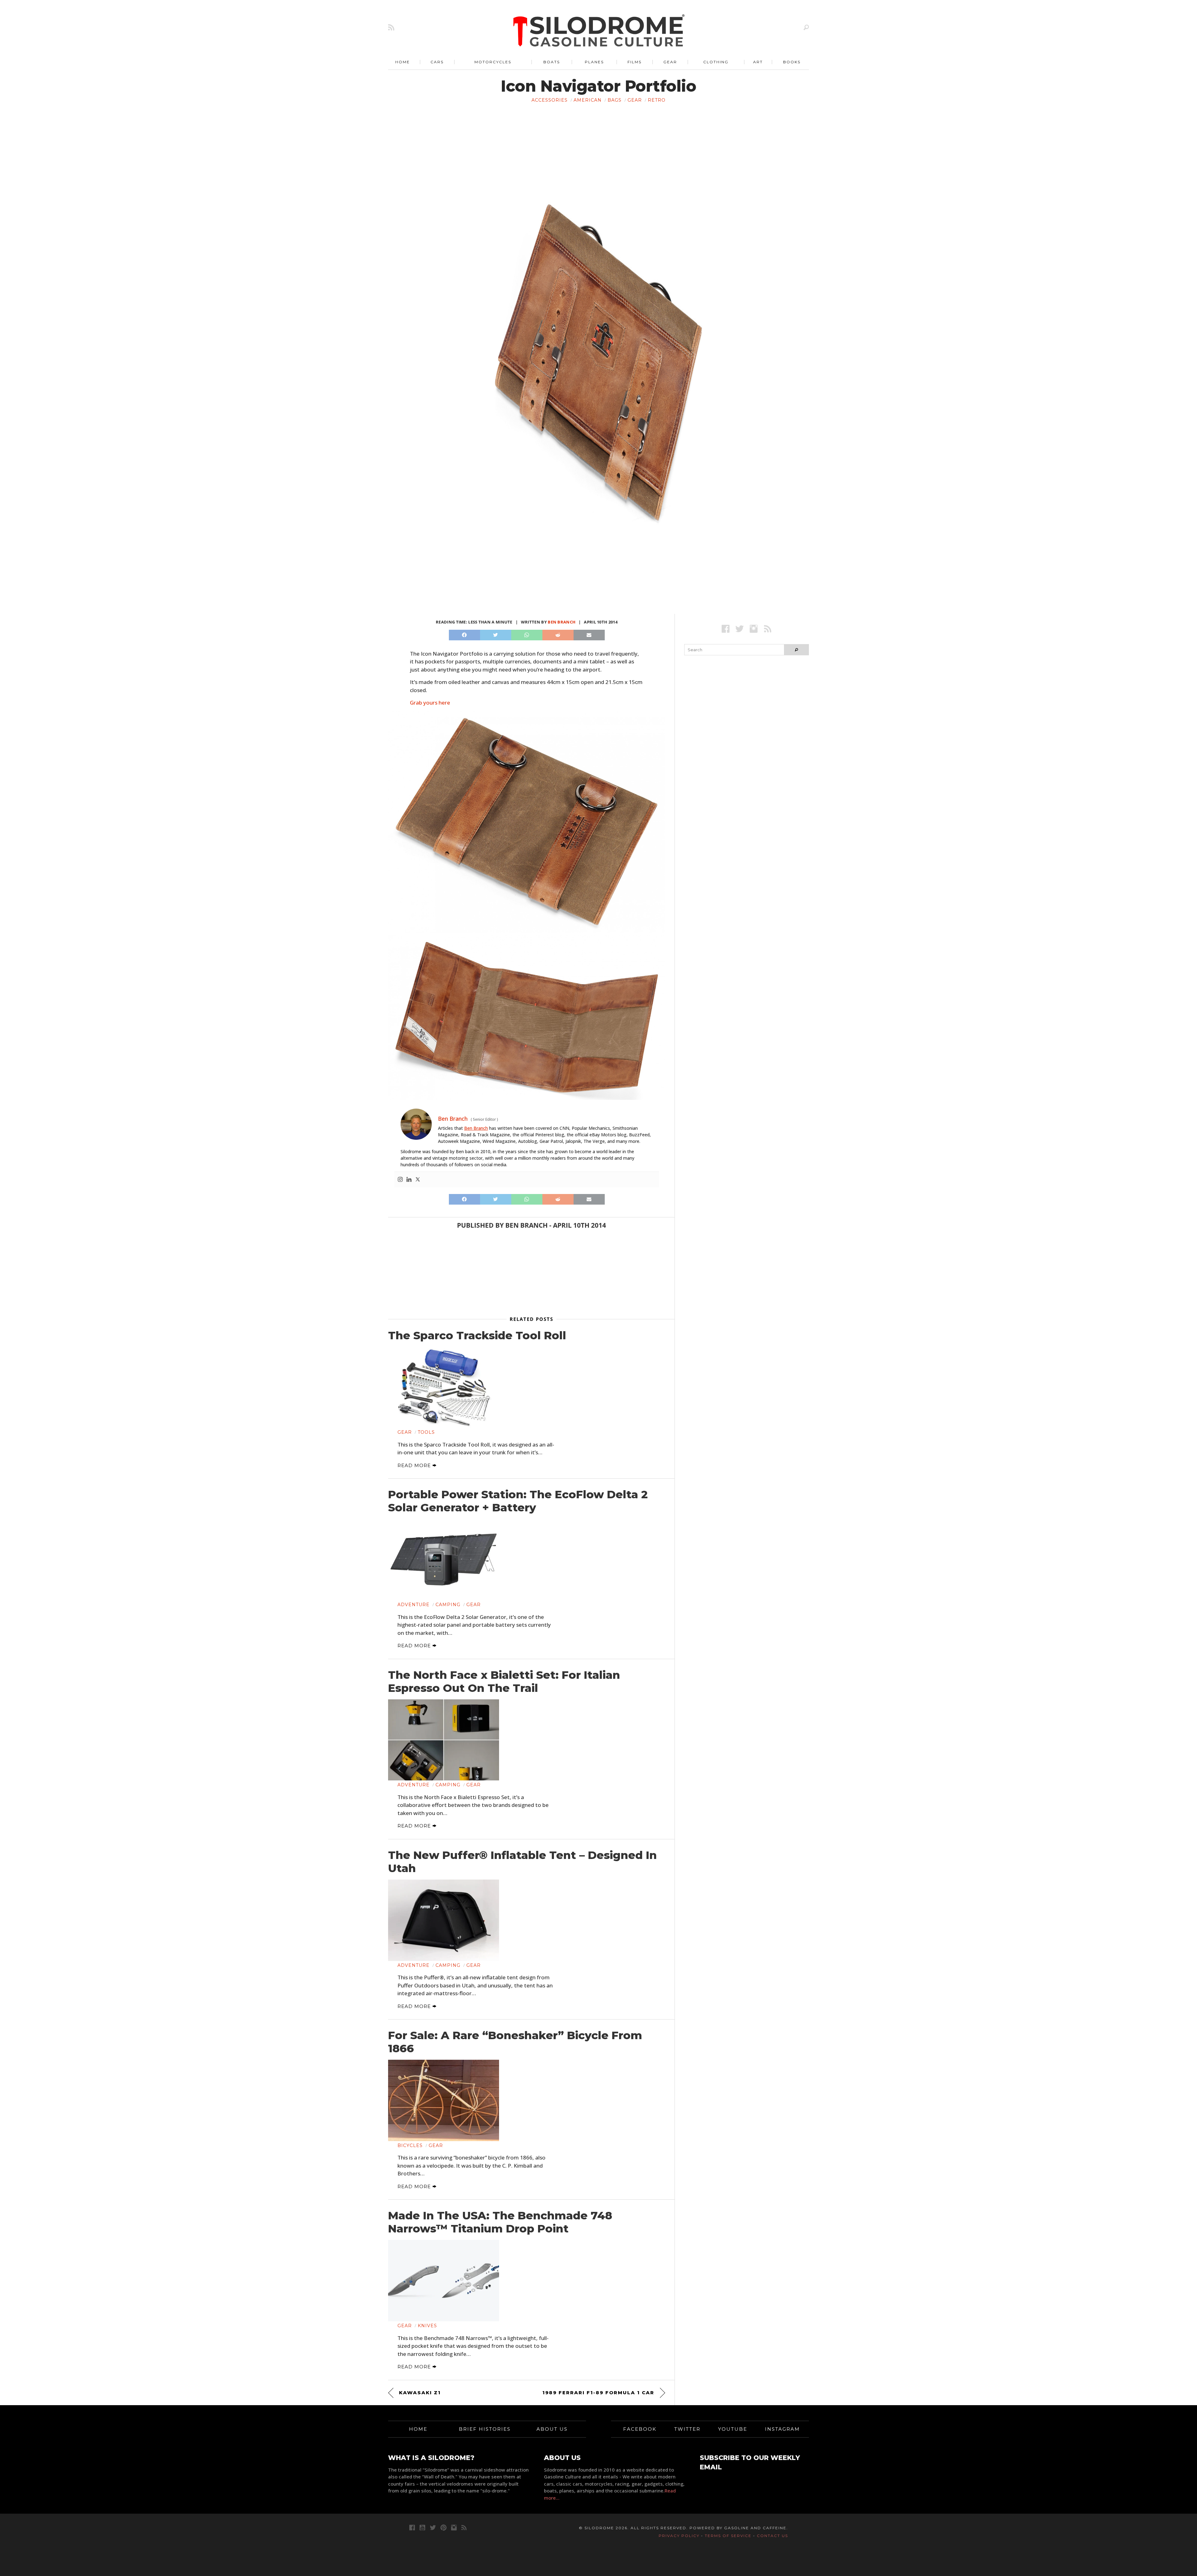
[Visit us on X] (740, 629)
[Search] (806, 27)
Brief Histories (485, 2429)
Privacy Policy (679, 2536)
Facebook (640, 2429)
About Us (552, 2429)
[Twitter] (418, 1180)
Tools (426, 1432)
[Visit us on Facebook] (726, 629)
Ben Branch (562, 622)
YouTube (733, 2429)
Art (758, 62)
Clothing (716, 62)
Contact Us (772, 2536)
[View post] (444, 1387)
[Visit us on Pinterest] (443, 2528)
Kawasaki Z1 (420, 2393)
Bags (615, 100)
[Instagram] (400, 1180)
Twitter (687, 2429)
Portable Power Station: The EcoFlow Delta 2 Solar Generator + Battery (518, 1501)
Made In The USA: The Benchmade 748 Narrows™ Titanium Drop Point (500, 2222)
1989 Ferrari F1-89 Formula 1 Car (598, 2393)
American (588, 100)
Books (792, 62)
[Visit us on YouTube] (422, 2528)
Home (403, 62)
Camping (448, 1605)
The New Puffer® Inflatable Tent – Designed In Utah (522, 1862)
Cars (437, 62)
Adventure (413, 1605)
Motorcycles (493, 62)
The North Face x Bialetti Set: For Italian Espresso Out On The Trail (504, 1682)
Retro (657, 100)
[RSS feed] (391, 27)
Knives (427, 2326)
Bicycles (410, 2145)
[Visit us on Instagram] (754, 629)
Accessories (550, 100)
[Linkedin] (409, 1180)
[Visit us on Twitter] (433, 2528)
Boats (552, 62)
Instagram (782, 2429)
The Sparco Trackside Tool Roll (477, 1336)
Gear (670, 62)
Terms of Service (728, 2536)
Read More (415, 1465)
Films (635, 62)
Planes (594, 62)
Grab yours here (430, 703)
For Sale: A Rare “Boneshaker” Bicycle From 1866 (515, 2042)
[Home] (599, 31)
